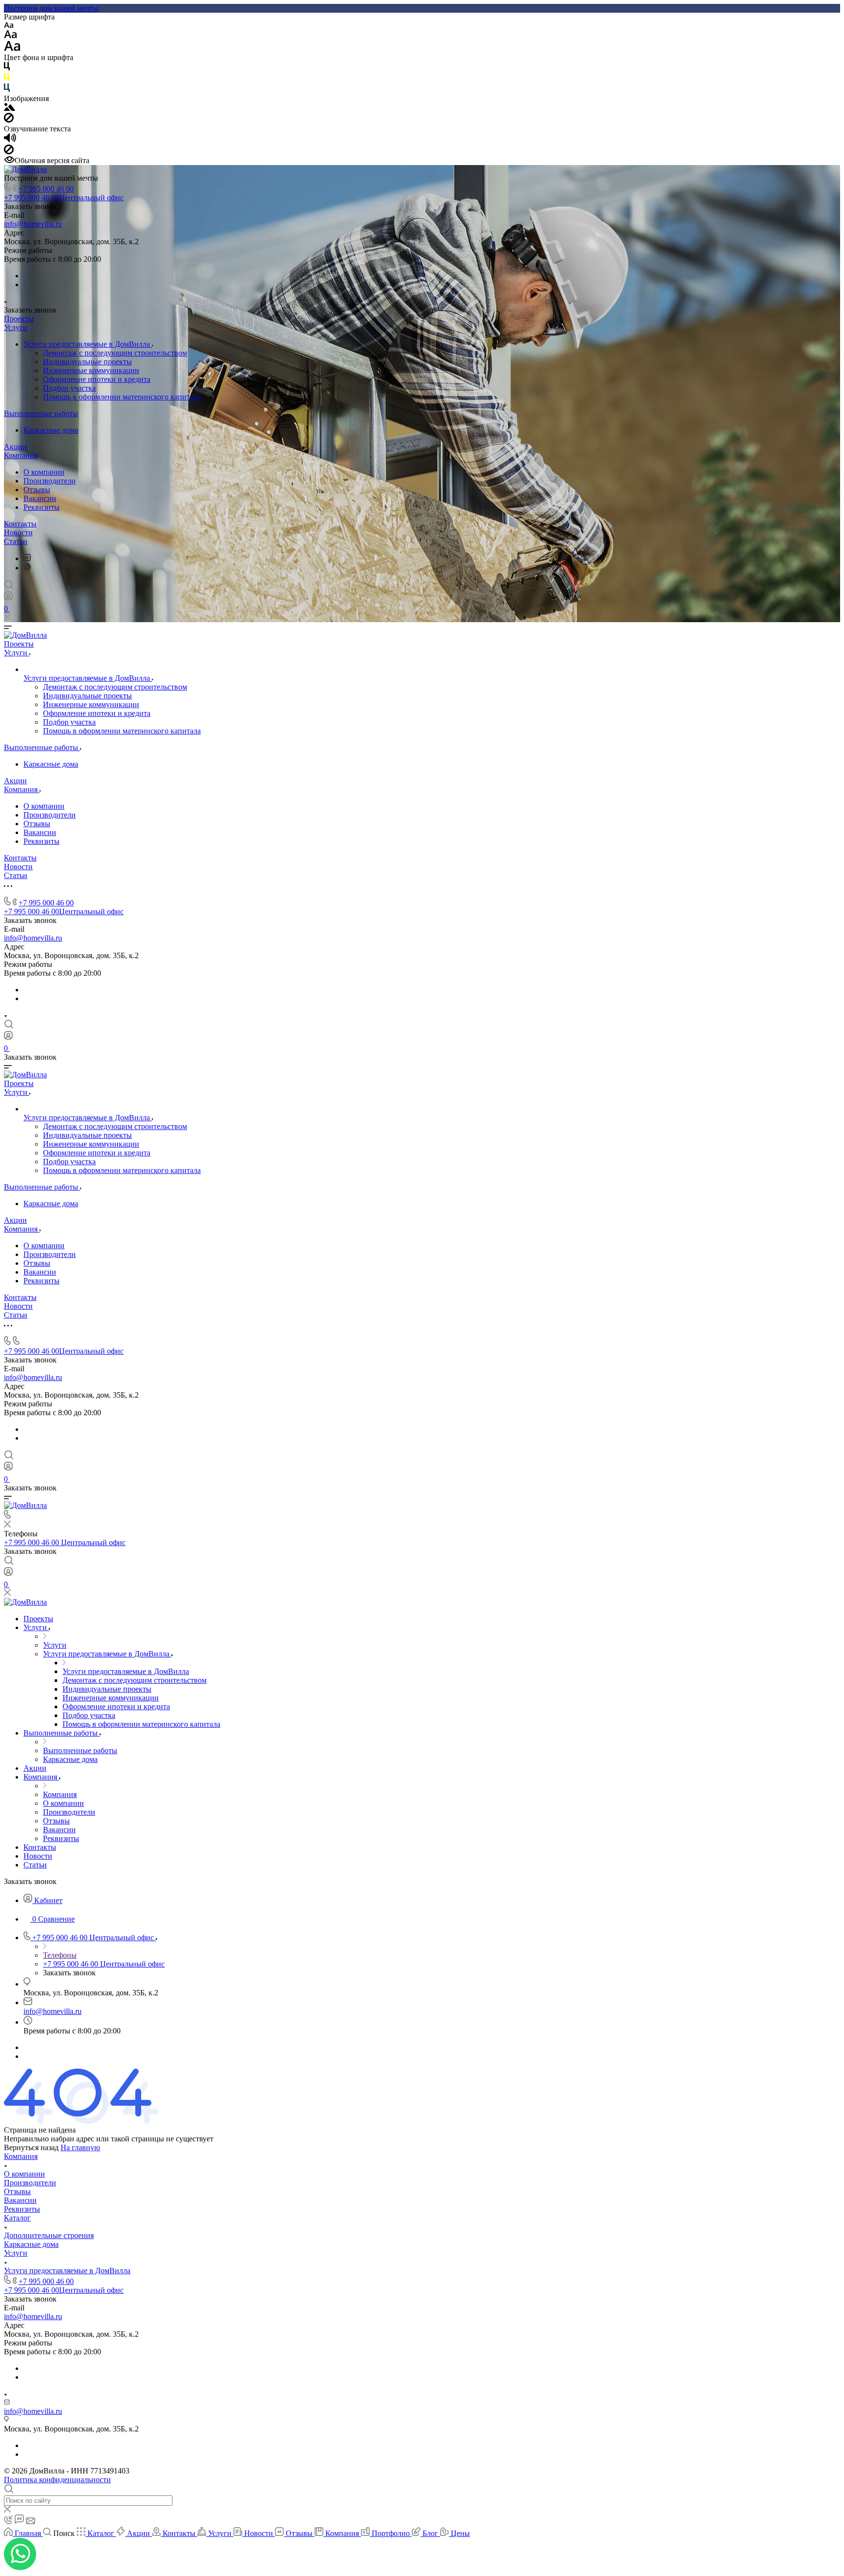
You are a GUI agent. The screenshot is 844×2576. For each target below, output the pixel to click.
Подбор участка (69, 388)
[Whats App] (27, 568)
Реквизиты (42, 507)
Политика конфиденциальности (57, 2480)
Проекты (19, 319)
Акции (15, 447)
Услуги (16, 327)
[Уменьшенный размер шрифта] (9, 26)
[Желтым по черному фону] (7, 79)
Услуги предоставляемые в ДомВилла (88, 344)
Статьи (16, 541)
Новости (18, 533)
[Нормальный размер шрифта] (11, 36)
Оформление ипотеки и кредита (97, 379)
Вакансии (40, 498)
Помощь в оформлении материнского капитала (122, 397)
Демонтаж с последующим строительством (115, 353)
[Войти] (8, 598)
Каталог (17, 2218)
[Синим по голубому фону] (7, 90)
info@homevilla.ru (33, 224)
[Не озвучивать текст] (9, 152)
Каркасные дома (51, 430)
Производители (50, 481)
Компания (21, 455)
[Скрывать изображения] (9, 120)
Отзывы (37, 490)
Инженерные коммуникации (91, 370)
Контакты (20, 524)
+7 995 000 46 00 (46, 189)
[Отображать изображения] (10, 108)
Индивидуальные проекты (87, 362)
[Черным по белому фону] (7, 68)
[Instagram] (27, 558)
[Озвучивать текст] (10, 140)
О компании (44, 472)
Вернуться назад (31, 2147)
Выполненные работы (41, 413)
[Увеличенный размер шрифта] (12, 49)
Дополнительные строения (49, 2235)
